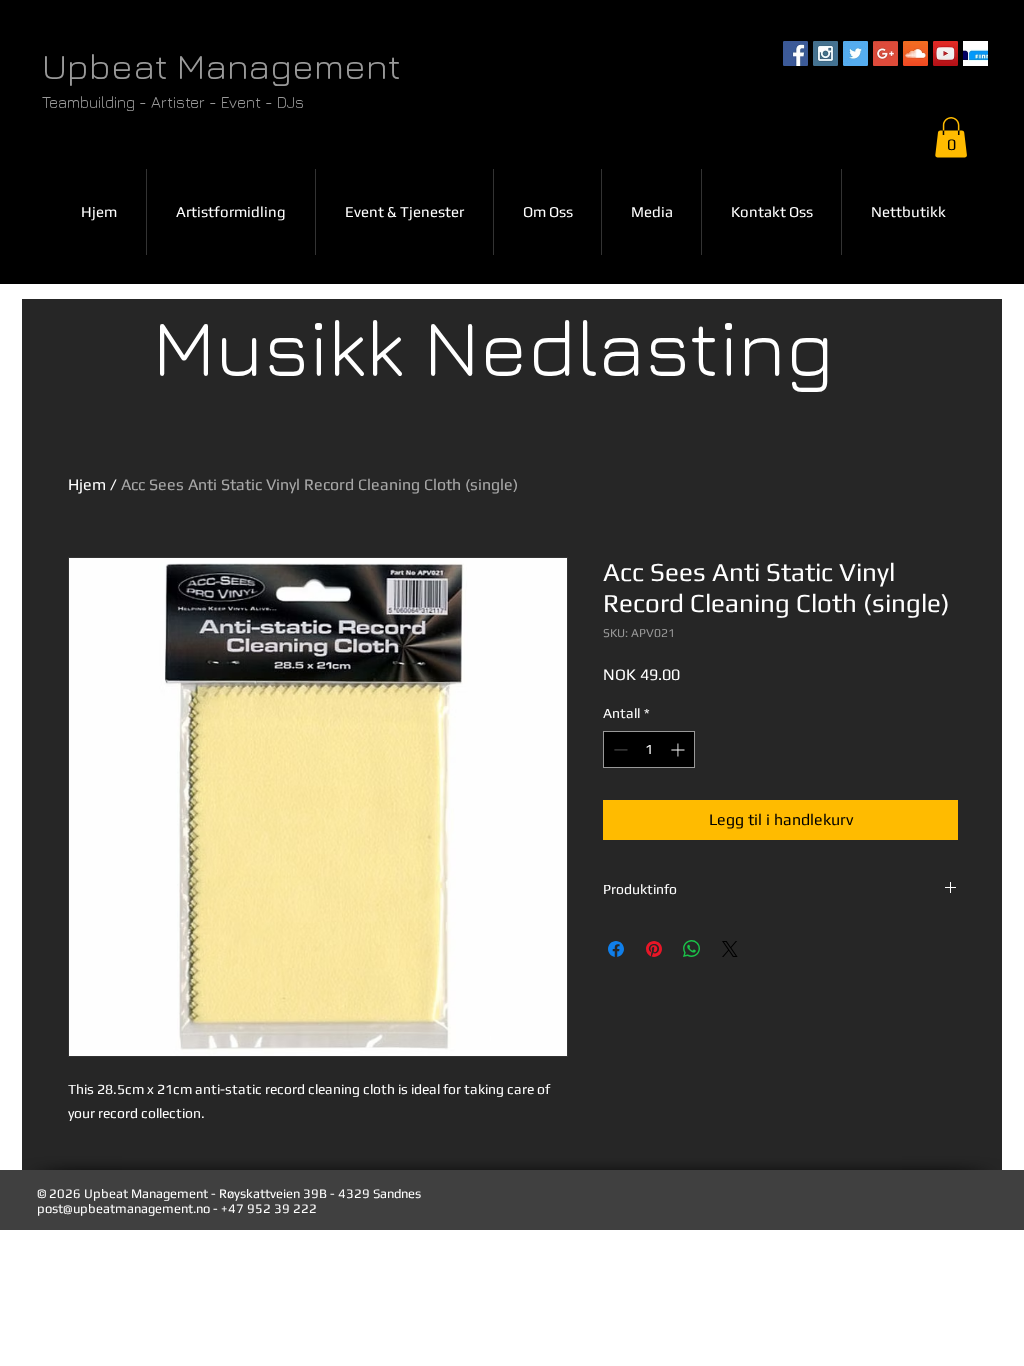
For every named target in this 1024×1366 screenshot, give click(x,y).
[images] (975, 53)
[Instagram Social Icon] (825, 53)
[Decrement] (618, 749)
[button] (951, 137)
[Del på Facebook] (616, 949)
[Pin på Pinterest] (654, 949)
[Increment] (679, 749)
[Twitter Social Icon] (855, 53)
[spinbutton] (649, 749)
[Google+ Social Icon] (885, 53)
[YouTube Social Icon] (945, 53)
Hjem (87, 484)
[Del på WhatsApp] (692, 949)
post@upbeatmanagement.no (123, 1208)
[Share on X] (730, 949)
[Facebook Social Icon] (795, 53)
